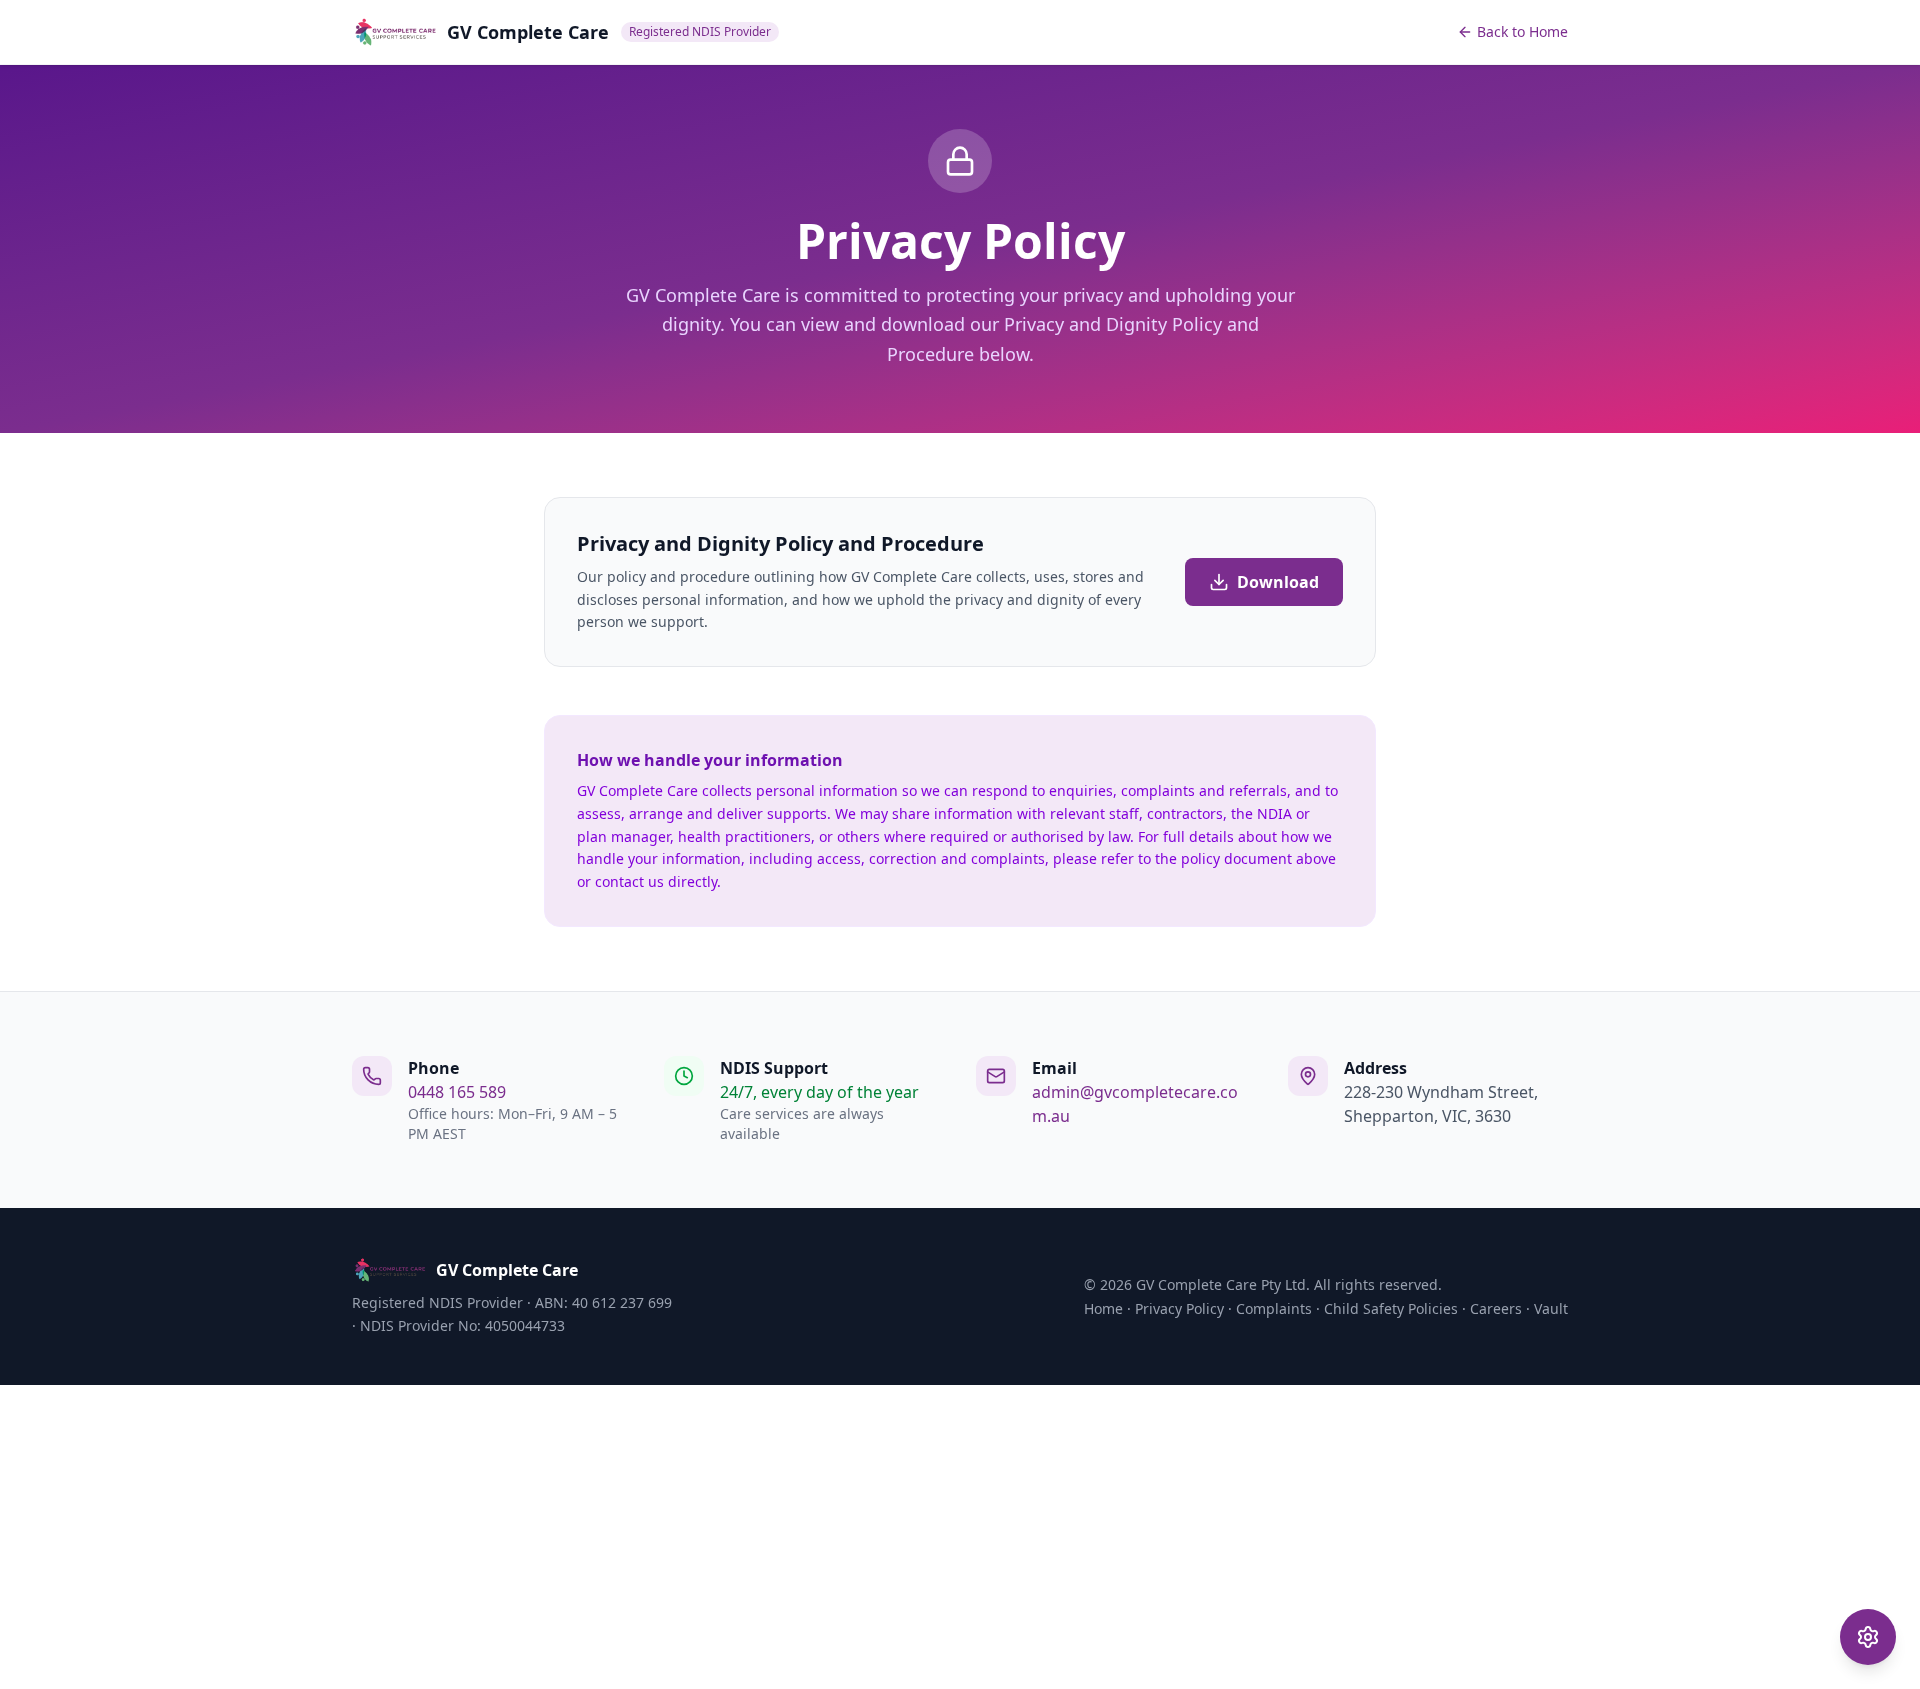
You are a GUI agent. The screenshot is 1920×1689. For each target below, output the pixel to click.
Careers (1496, 1308)
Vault (1551, 1308)
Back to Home (1522, 31)
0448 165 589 (457, 1092)
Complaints (1274, 1308)
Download (1278, 582)
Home (1103, 1308)
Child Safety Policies (1391, 1308)
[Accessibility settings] (1868, 1637)
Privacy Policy (1179, 1308)
